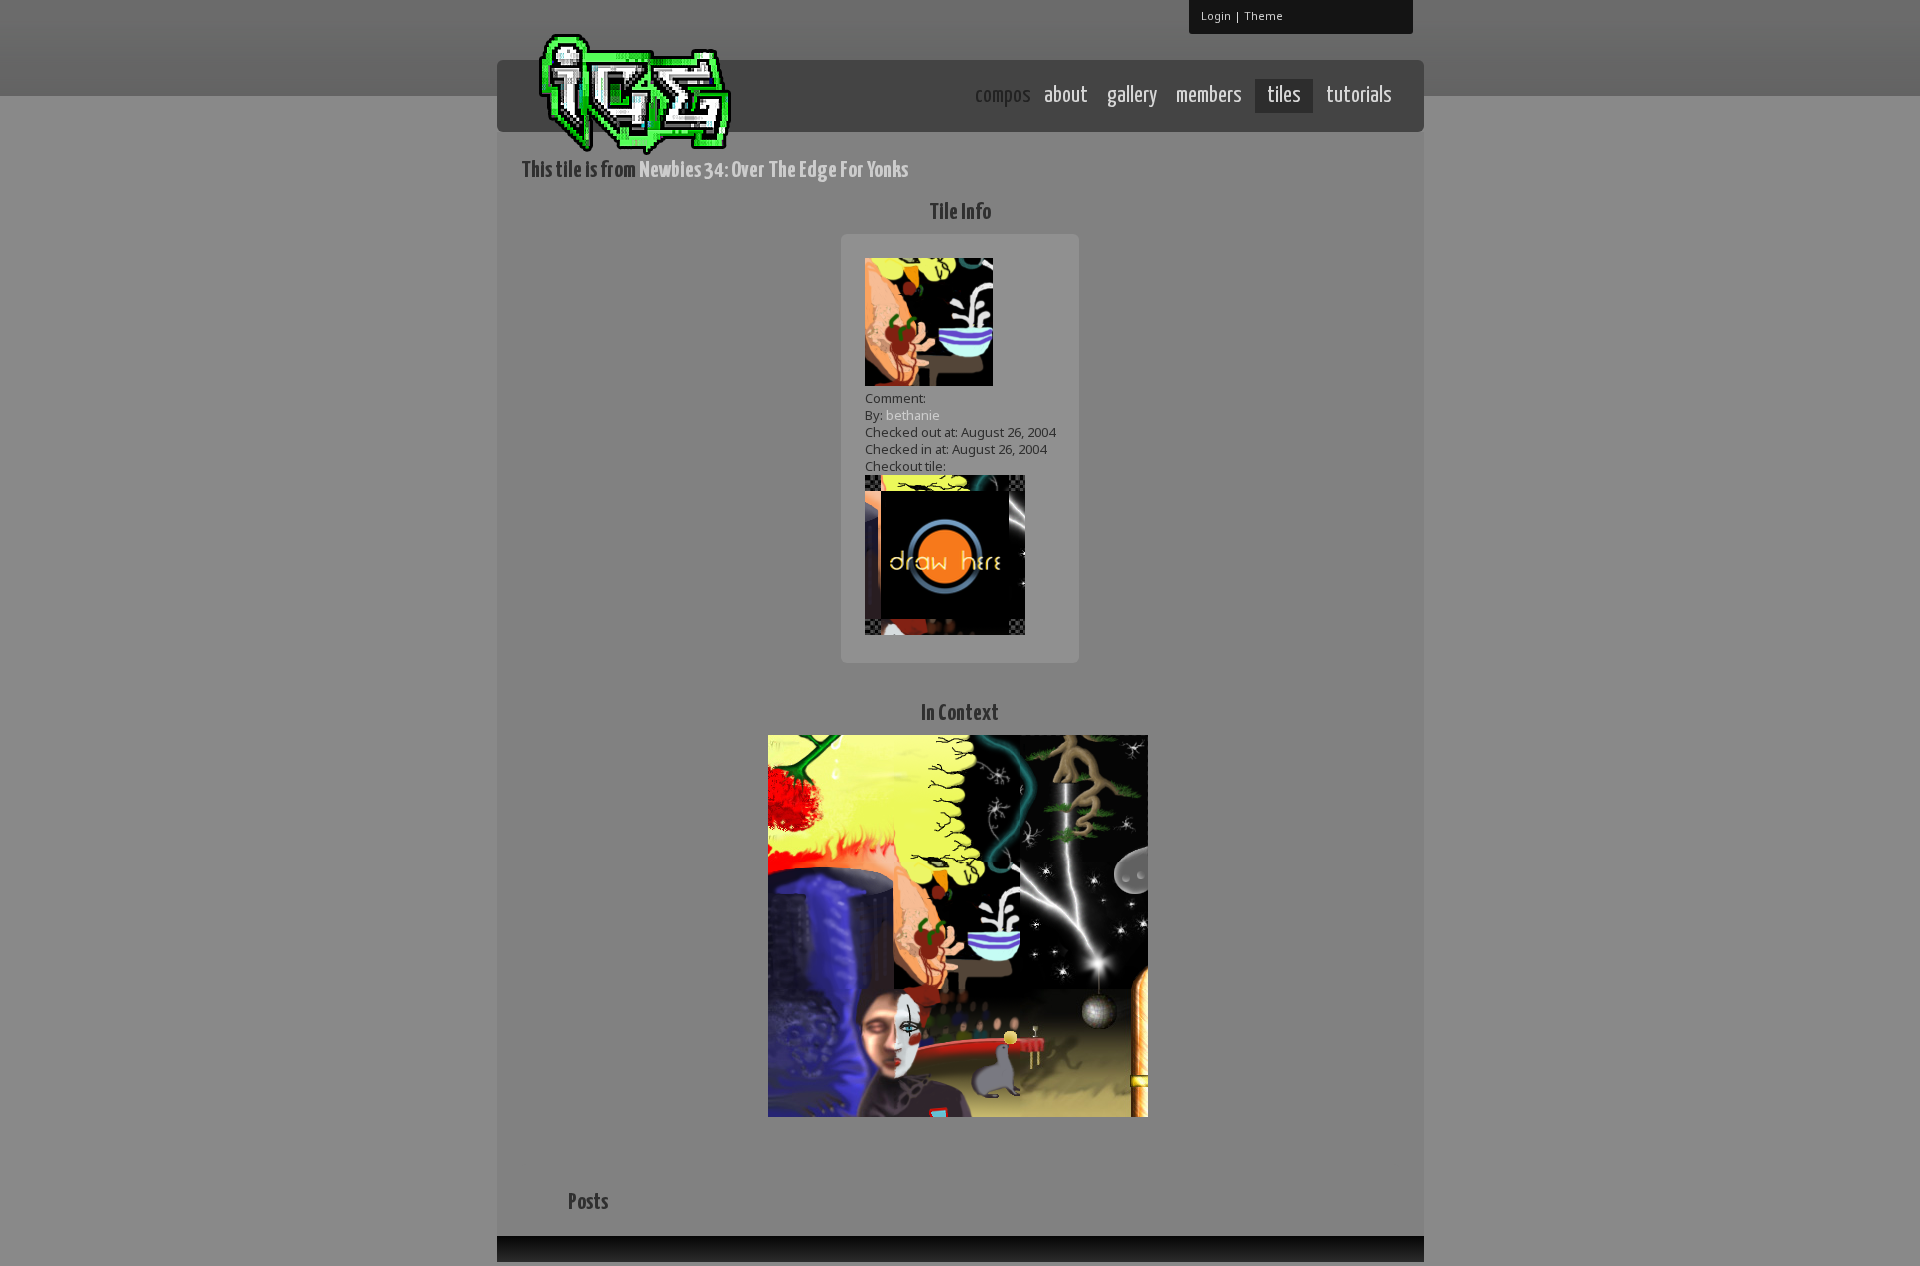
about (1066, 96)
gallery (1132, 96)
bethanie (913, 415)
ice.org (668, 94)
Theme (1263, 15)
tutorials (1359, 96)
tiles (1284, 96)
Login (1216, 15)
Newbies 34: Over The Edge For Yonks (773, 170)
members (1209, 96)
